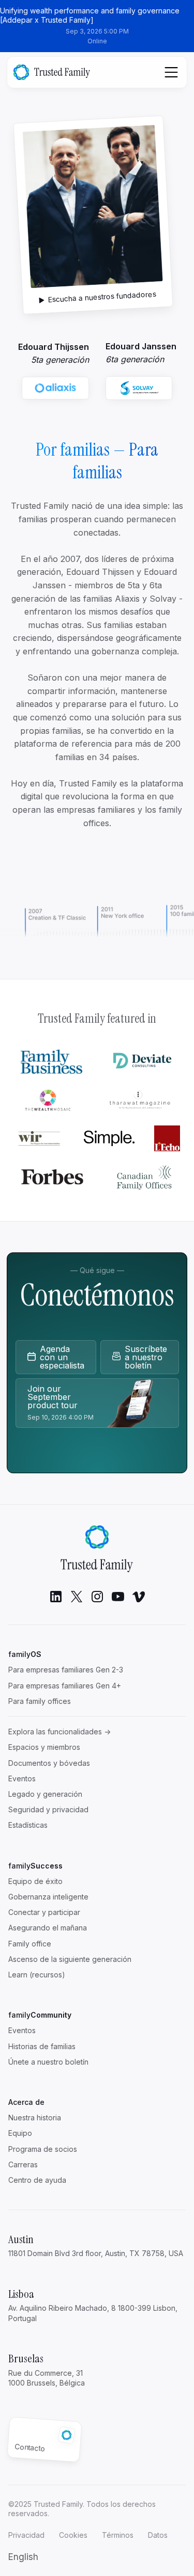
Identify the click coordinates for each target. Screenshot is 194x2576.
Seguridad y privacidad (48, 1809)
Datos (158, 2535)
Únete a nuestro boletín (48, 2062)
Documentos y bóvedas (49, 1763)
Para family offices (40, 1701)
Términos (118, 2535)
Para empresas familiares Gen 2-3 (66, 1670)
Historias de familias (42, 2046)
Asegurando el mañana (48, 1928)
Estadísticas (28, 1825)
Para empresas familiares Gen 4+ (65, 1686)
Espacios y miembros (44, 1747)
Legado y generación (45, 1794)
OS (25, 1654)
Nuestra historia (35, 2118)
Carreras (23, 2164)
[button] (23, 2557)
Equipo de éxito (35, 1881)
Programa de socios (43, 2149)
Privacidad (26, 2535)
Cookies (73, 2535)
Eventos (22, 1778)
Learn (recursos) (37, 1975)
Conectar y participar (44, 1912)
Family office (30, 1944)
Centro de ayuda (37, 2180)
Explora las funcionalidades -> (59, 1732)
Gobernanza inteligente (48, 1897)
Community (40, 2015)
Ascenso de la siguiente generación (70, 1959)
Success (35, 1866)
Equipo (20, 2133)
